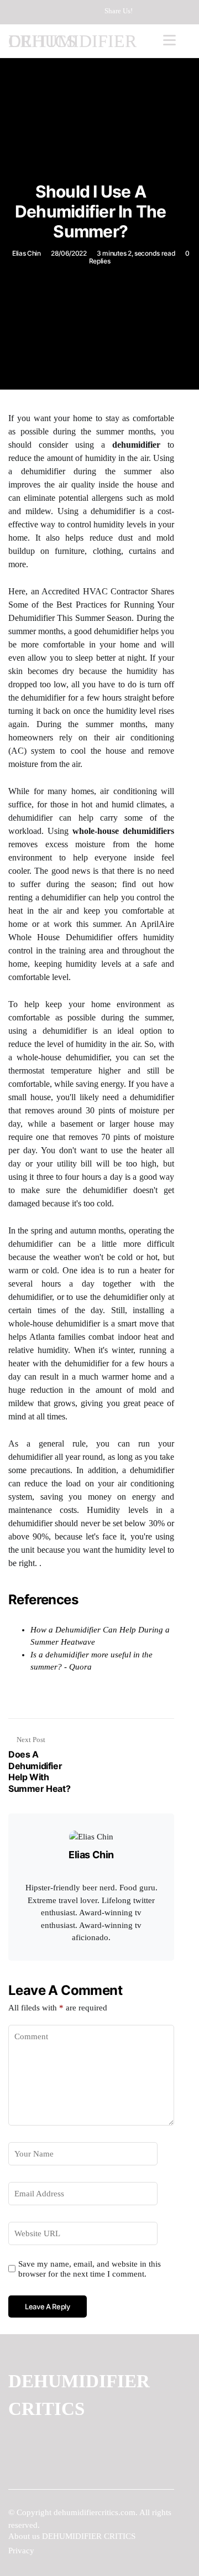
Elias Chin (27, 253)
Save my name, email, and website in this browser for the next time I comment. (90, 2269)
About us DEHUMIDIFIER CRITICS (72, 2536)
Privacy (21, 2551)
